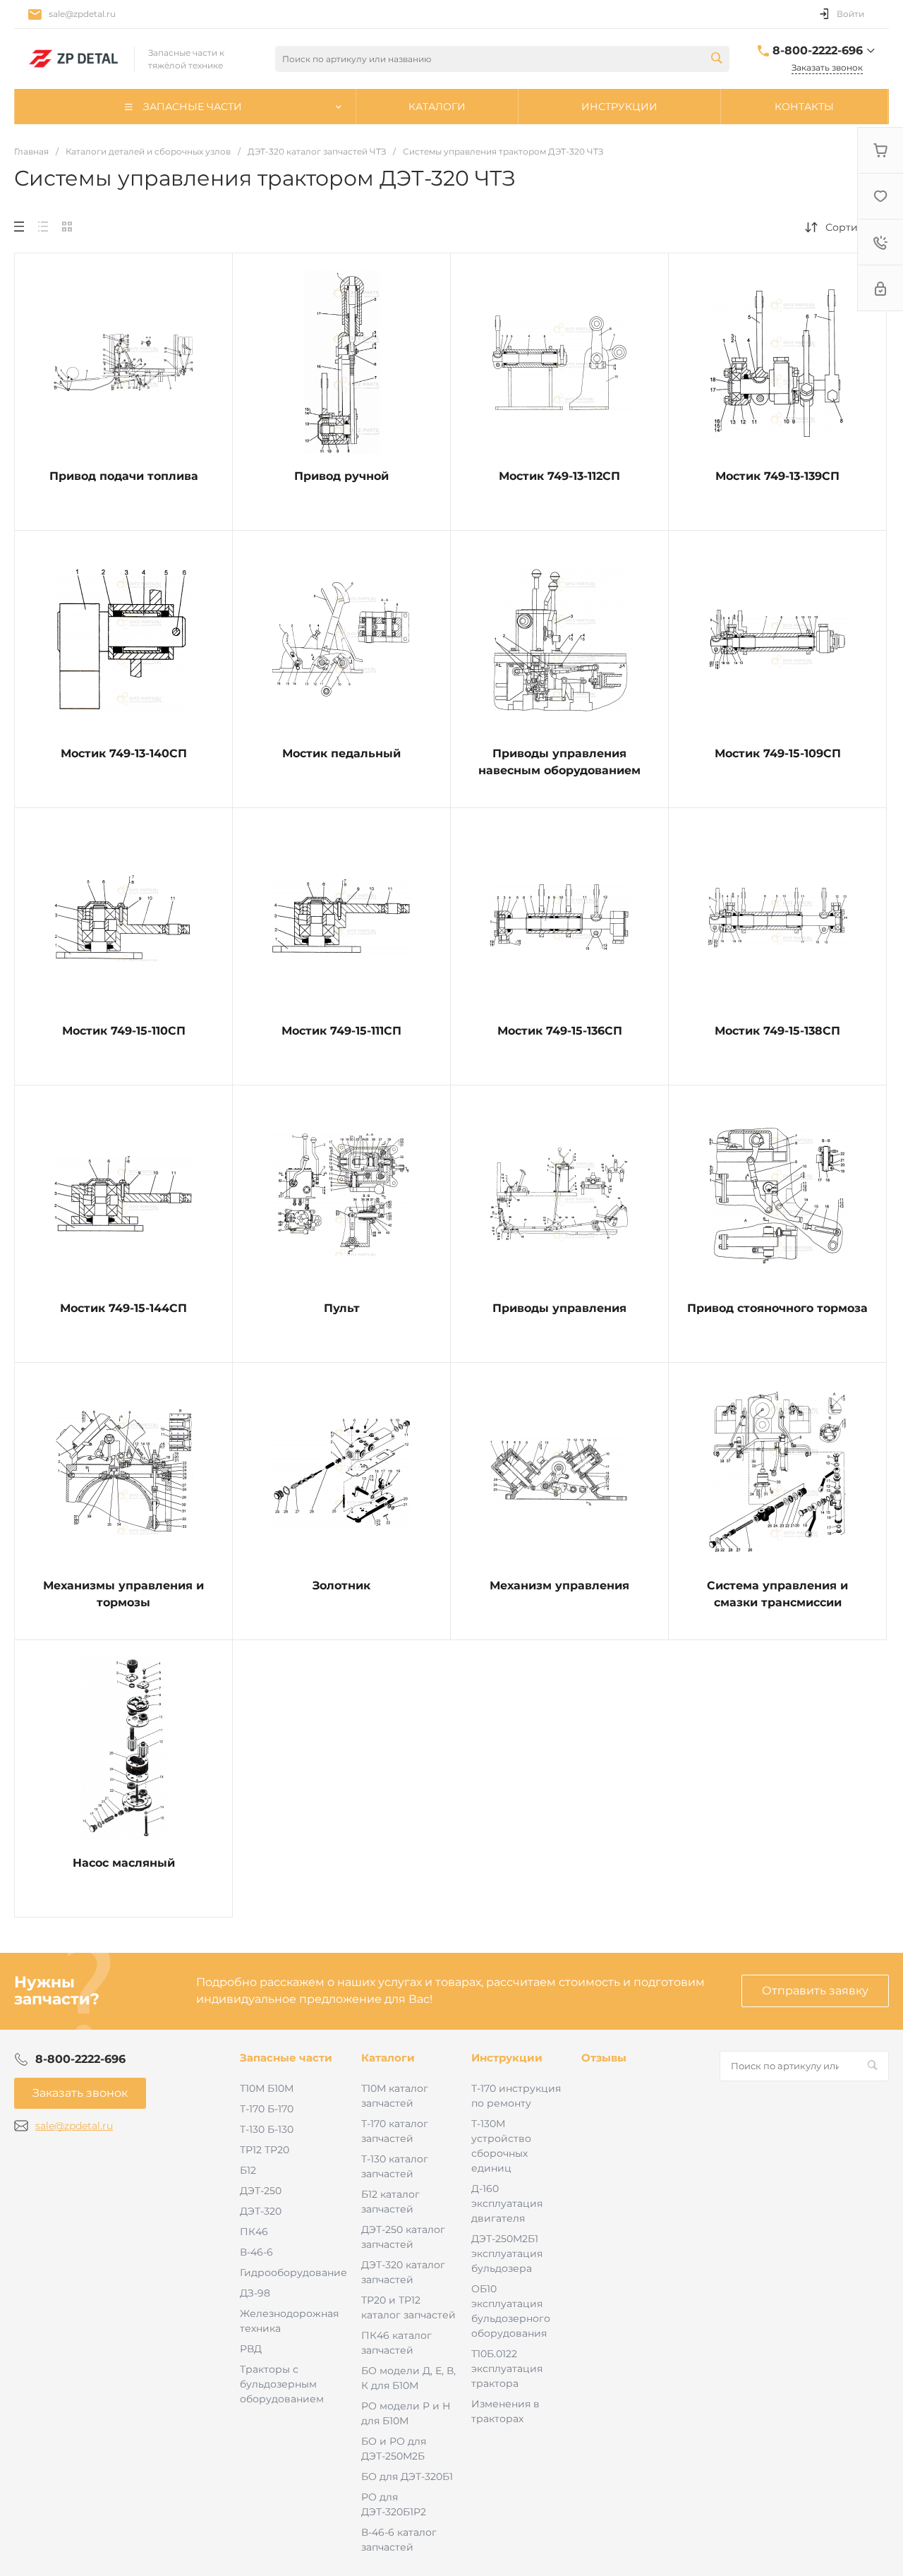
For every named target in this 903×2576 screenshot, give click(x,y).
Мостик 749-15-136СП (560, 1031)
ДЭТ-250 (261, 2191)
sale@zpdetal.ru (82, 14)
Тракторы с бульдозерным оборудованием (282, 2384)
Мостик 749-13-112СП (559, 476)
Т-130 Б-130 (267, 2129)
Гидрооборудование (293, 2273)
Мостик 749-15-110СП (124, 1031)
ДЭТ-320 (261, 2211)
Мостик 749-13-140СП (124, 753)
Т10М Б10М (267, 2088)
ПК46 (254, 2232)
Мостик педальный (341, 753)
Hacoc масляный (124, 1863)
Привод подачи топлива (124, 476)
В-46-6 (256, 2252)
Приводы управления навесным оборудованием (559, 762)
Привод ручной (341, 476)
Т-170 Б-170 (267, 2109)
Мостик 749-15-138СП (777, 1031)
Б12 (248, 2170)
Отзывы (604, 2058)
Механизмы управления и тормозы (123, 1594)
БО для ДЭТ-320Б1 (407, 2476)
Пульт (342, 1308)
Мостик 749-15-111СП (341, 1031)
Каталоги (388, 2058)
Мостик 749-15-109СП (778, 753)
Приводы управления (559, 1308)
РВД (251, 2349)
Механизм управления (559, 1585)
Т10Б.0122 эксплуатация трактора (507, 2369)
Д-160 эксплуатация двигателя (507, 2203)
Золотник (341, 1585)
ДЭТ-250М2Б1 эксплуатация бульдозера (507, 2253)
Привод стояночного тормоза (777, 1308)
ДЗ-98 (255, 2293)
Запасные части (286, 2058)
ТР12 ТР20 (265, 2150)
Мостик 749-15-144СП (123, 1308)
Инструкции (507, 2058)
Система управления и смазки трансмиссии (777, 1594)
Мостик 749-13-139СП (777, 476)
